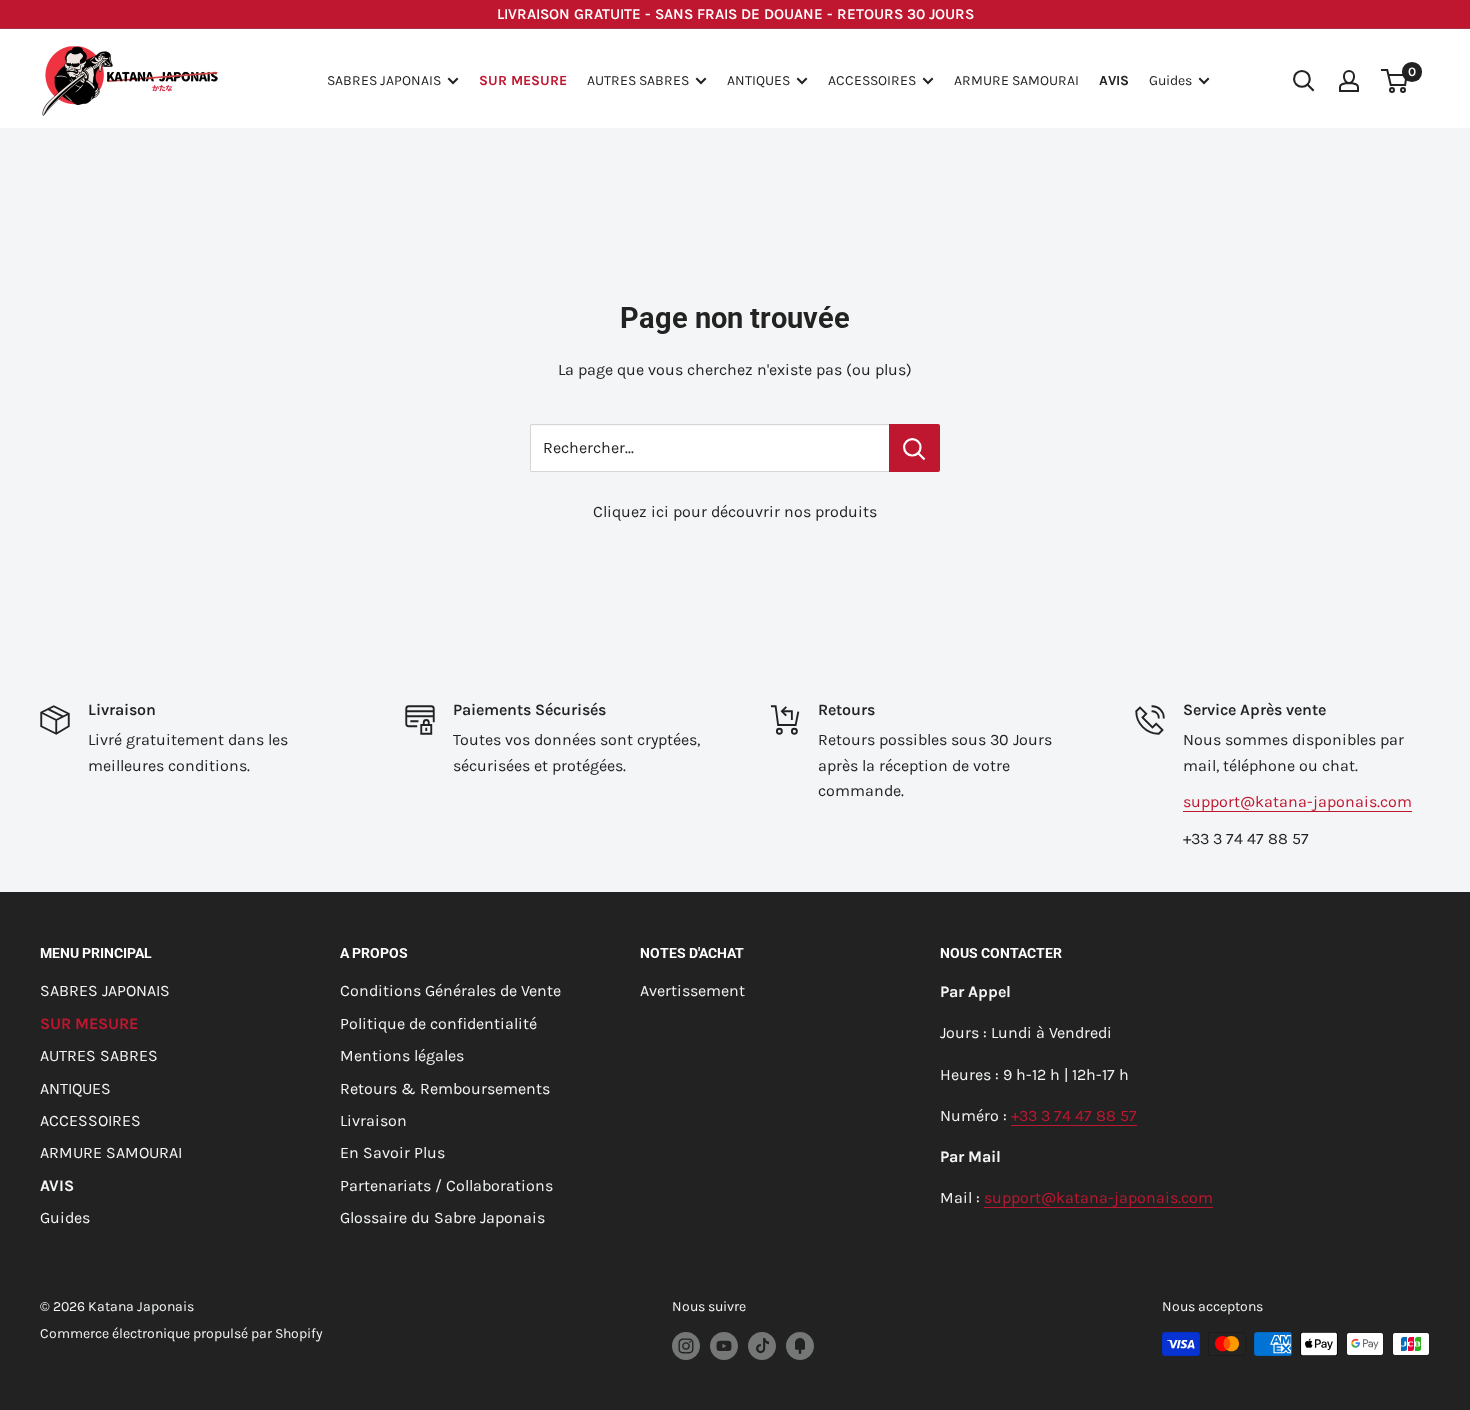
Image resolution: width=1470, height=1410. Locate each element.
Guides (1170, 80)
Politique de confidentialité (438, 1023)
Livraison (373, 1120)
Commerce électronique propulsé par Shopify (181, 1333)
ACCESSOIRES (872, 80)
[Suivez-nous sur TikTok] (762, 1346)
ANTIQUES (758, 80)
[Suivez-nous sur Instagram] (686, 1346)
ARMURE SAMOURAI (1016, 80)
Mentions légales (402, 1055)
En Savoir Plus (392, 1152)
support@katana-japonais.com (1297, 801)
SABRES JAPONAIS (384, 80)
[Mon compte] (1349, 81)
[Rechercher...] (914, 448)
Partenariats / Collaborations (446, 1185)
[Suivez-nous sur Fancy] (800, 1346)
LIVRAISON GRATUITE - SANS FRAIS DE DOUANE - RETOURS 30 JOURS (735, 14)
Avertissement (692, 990)
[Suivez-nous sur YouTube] (724, 1346)
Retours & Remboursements (445, 1088)
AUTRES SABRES (638, 80)
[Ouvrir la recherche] (1304, 81)
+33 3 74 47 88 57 (1074, 1115)
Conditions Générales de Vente (450, 990)
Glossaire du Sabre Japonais (442, 1217)
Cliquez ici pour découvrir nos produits (735, 511)
